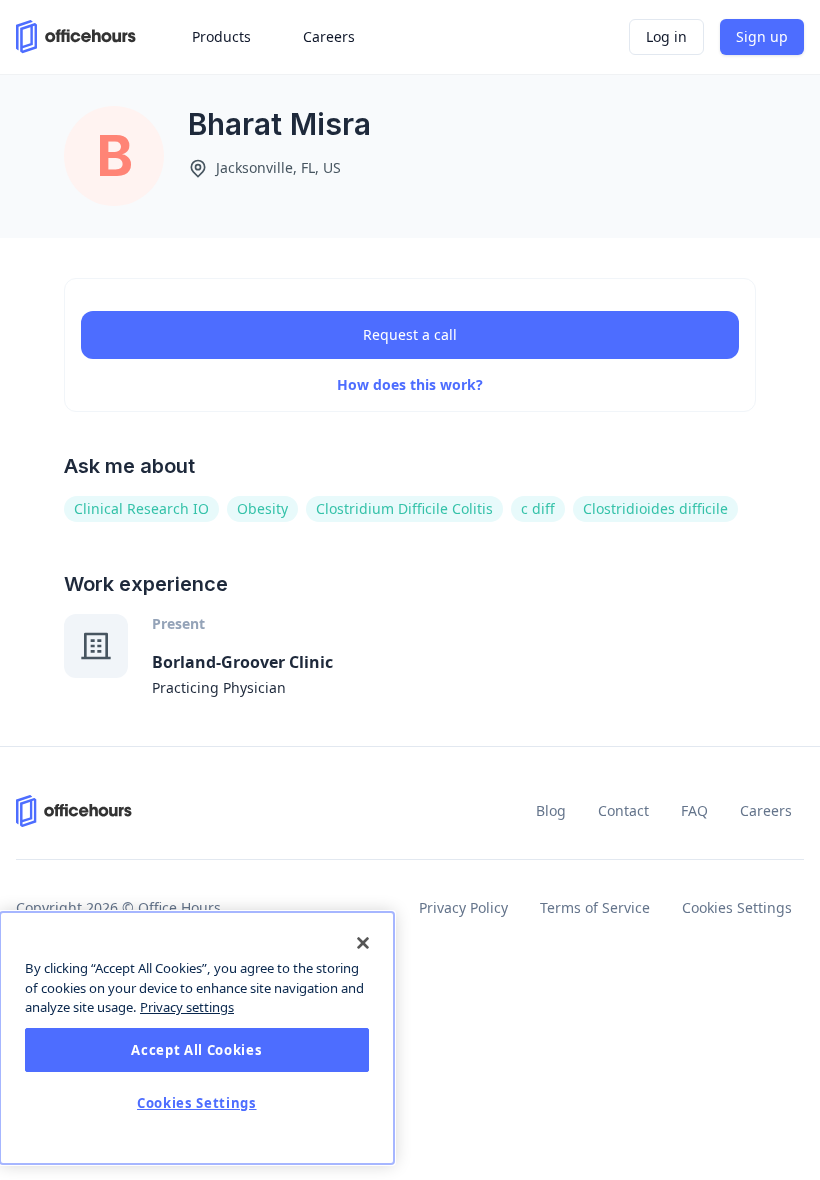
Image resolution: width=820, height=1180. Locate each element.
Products (221, 36)
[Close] (363, 943)
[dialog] (197, 1038)
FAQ (694, 810)
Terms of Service (595, 907)
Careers (766, 810)
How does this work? (410, 384)
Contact (623, 810)
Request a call (410, 334)
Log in (666, 36)
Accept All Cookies (196, 1050)
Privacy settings (187, 1007)
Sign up (762, 36)
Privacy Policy (463, 907)
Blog (551, 810)
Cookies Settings (737, 907)
